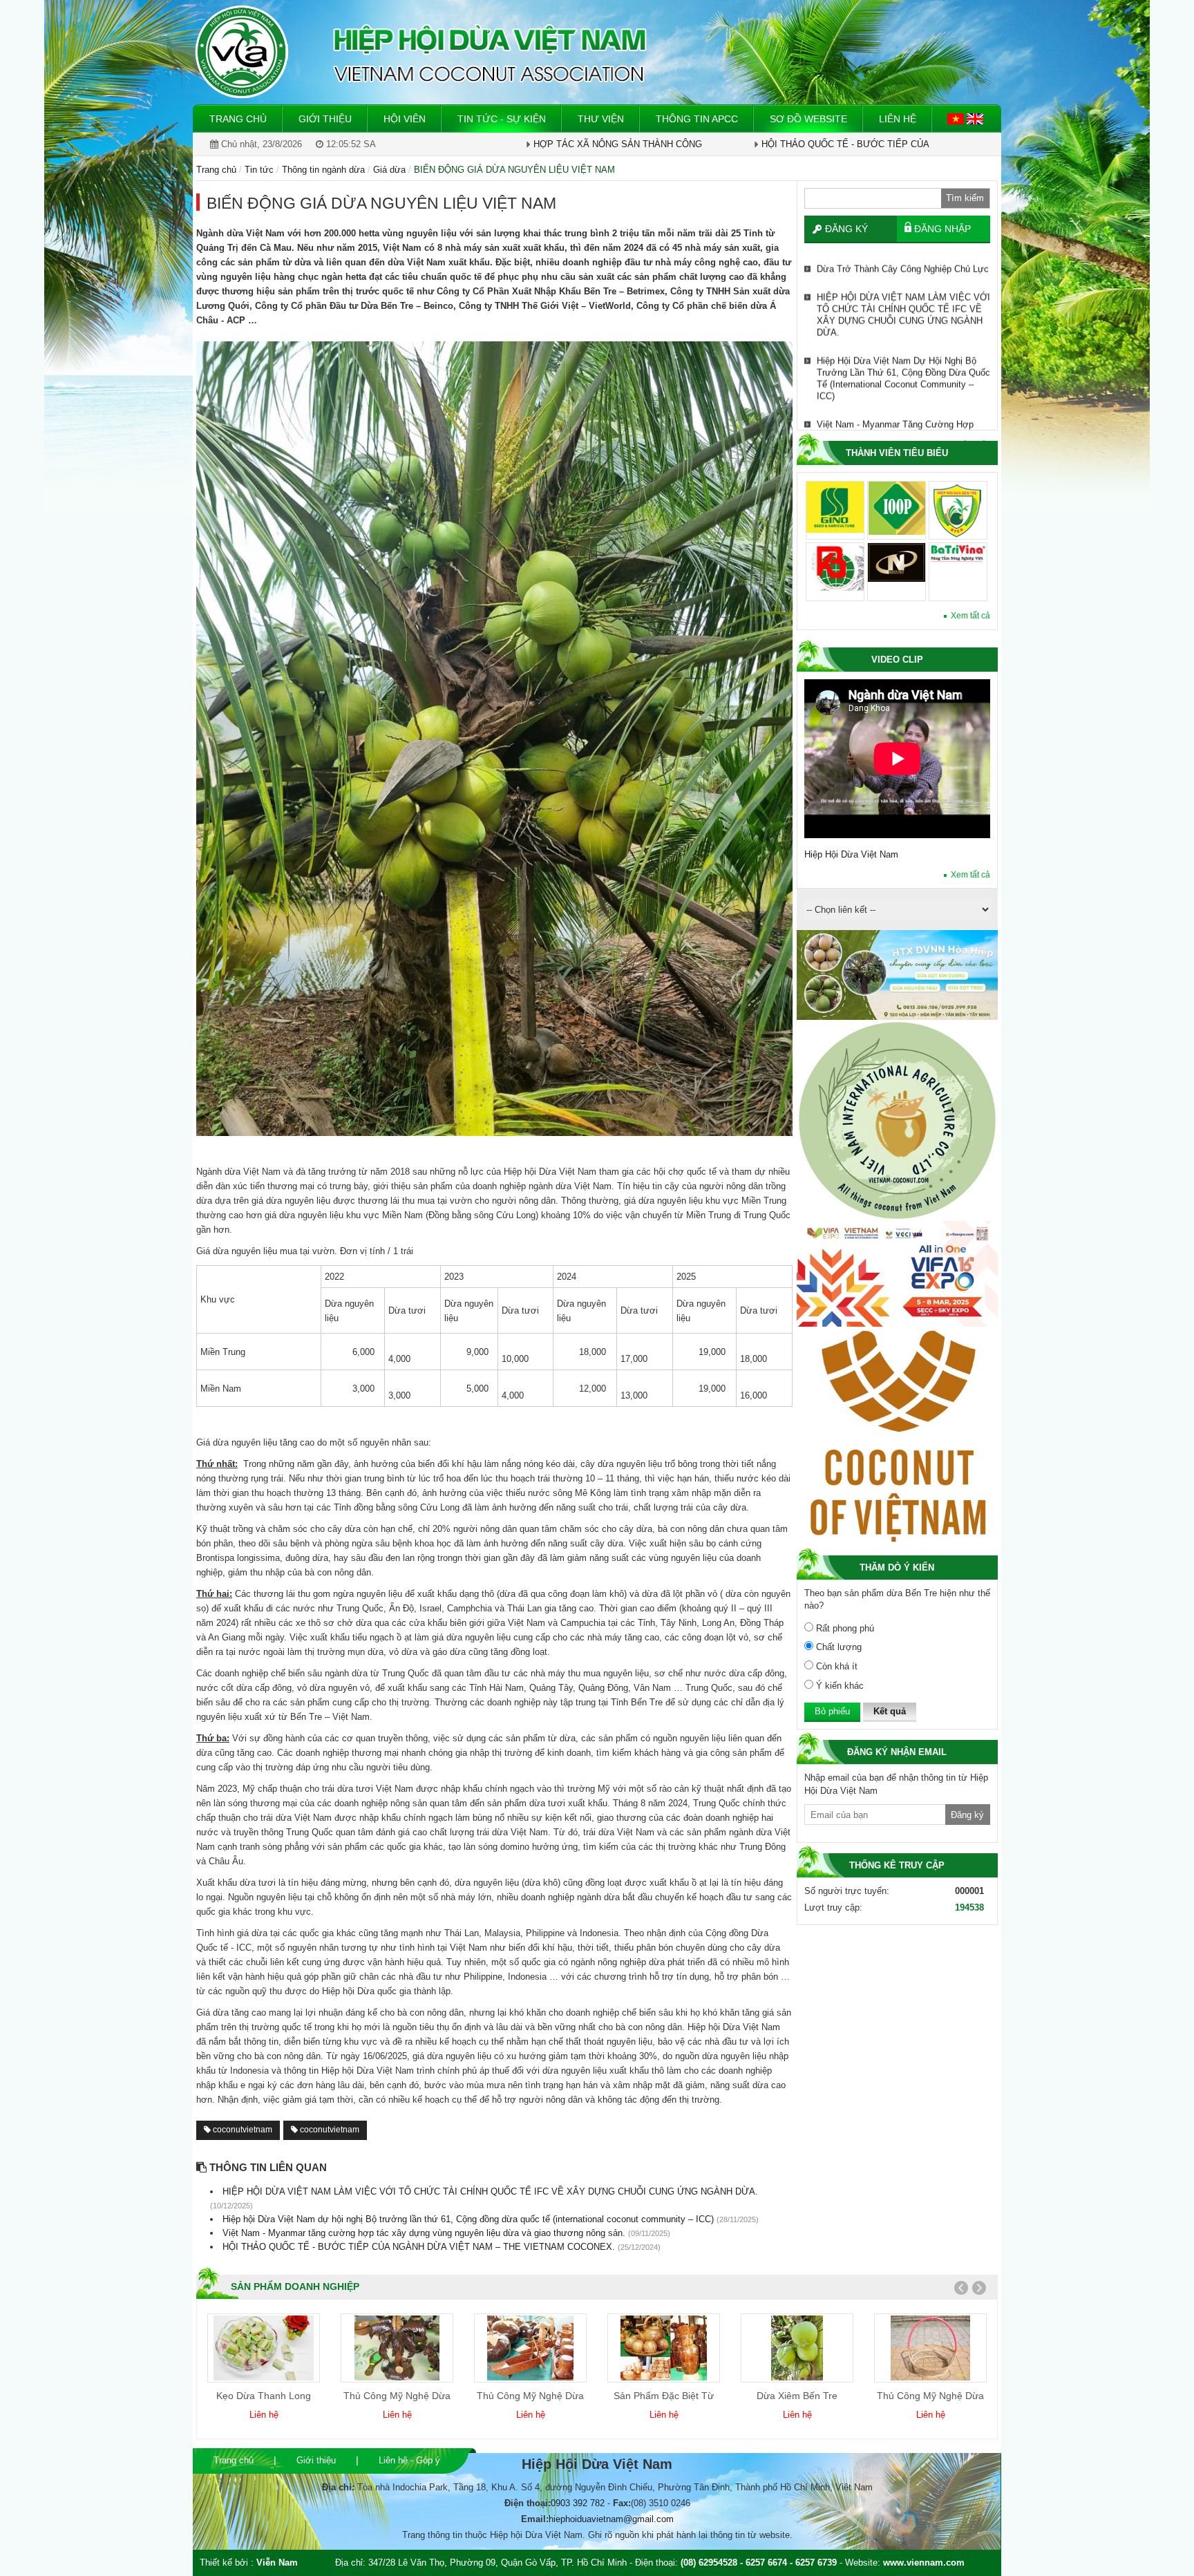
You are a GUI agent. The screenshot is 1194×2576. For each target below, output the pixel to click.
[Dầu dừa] (931, 2348)
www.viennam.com (924, 2563)
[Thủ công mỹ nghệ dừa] (264, 2348)
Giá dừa (389, 170)
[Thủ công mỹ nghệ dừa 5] (797, 2348)
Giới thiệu (316, 2460)
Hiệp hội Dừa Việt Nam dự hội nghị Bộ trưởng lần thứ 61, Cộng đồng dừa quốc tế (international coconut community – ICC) (903, 372)
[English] (975, 118)
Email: (535, 2519)
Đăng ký (846, 229)
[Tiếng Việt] (957, 118)
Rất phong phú (844, 1628)
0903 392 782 (578, 2503)
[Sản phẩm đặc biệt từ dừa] (530, 2348)
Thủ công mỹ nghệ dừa (264, 2396)
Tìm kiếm (965, 198)
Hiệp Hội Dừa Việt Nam (851, 854)
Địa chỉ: (338, 2487)
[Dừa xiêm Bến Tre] (664, 2348)
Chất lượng (837, 1647)
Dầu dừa (930, 2396)
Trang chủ (234, 2460)
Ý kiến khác (838, 1686)
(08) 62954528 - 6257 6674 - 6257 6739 (759, 2563)
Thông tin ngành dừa (323, 170)
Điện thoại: (528, 2503)
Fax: (622, 2503)
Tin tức (259, 170)
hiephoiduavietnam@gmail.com (611, 2519)
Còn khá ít (835, 1666)
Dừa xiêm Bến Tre (664, 2396)
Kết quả (890, 1711)
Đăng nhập (942, 229)
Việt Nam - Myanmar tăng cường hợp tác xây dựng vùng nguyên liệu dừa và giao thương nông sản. (901, 430)
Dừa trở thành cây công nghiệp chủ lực (903, 263)
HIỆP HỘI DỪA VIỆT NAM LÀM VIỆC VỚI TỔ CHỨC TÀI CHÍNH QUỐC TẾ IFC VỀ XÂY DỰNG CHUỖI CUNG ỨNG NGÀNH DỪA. (903, 309)
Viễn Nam (277, 2563)
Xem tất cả (970, 616)
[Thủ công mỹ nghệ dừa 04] (397, 2348)
